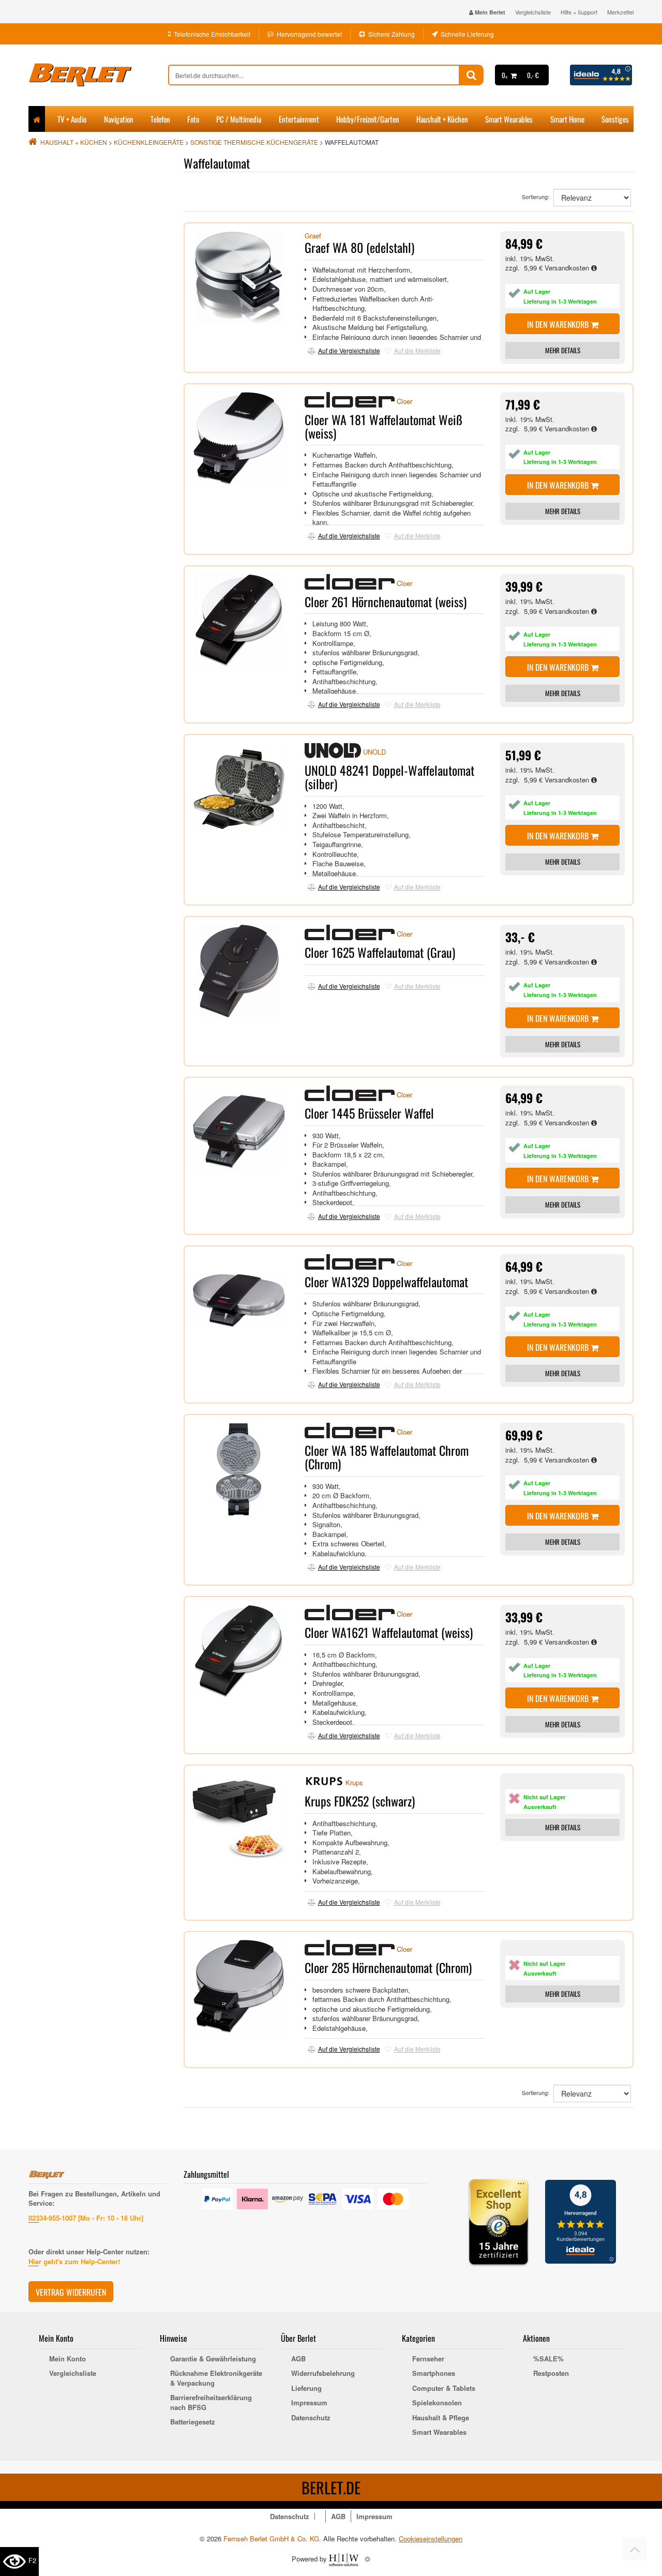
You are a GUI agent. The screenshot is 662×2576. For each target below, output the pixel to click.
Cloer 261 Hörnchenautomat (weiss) (386, 601)
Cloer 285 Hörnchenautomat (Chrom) (388, 1967)
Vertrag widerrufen (71, 2292)
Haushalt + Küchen (442, 119)
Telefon (160, 119)
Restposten (551, 2373)
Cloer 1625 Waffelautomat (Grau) (380, 952)
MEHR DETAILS (563, 350)
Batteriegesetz (193, 2422)
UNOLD (374, 752)
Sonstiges (615, 119)
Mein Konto (67, 2359)
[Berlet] (98, 75)
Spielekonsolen (437, 2403)
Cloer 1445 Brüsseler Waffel (369, 1113)
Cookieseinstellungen (431, 2539)
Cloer (404, 401)
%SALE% (548, 2359)
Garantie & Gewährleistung (213, 2359)
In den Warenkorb (559, 324)
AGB (298, 2359)
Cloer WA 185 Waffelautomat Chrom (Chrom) (387, 1457)
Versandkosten (568, 268)
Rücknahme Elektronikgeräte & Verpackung (216, 2378)
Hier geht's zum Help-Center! (74, 2261)
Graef (313, 236)
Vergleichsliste (533, 12)
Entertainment (299, 119)
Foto (193, 119)
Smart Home (567, 119)
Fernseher (428, 2359)
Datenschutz (311, 2418)
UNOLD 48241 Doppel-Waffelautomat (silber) (389, 777)
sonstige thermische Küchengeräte (254, 142)
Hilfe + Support (579, 12)
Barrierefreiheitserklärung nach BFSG (211, 2402)
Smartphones (434, 2373)
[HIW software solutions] (345, 2559)
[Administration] (367, 2559)
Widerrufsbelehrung (323, 2373)
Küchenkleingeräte (149, 142)
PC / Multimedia (239, 119)
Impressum (309, 2403)
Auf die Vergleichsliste (349, 350)
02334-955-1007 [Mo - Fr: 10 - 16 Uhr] (86, 2218)
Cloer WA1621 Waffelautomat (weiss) (389, 1632)
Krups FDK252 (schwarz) (360, 1801)
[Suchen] (471, 75)
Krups (354, 1783)
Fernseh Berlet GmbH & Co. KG (271, 2539)
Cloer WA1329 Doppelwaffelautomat (386, 1282)
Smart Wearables (509, 119)
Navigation (119, 119)
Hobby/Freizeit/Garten (368, 119)
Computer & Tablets (444, 2388)
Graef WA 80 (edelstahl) (359, 247)
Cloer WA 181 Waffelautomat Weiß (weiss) (383, 426)
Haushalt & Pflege (441, 2418)
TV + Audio (72, 119)
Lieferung (306, 2388)
